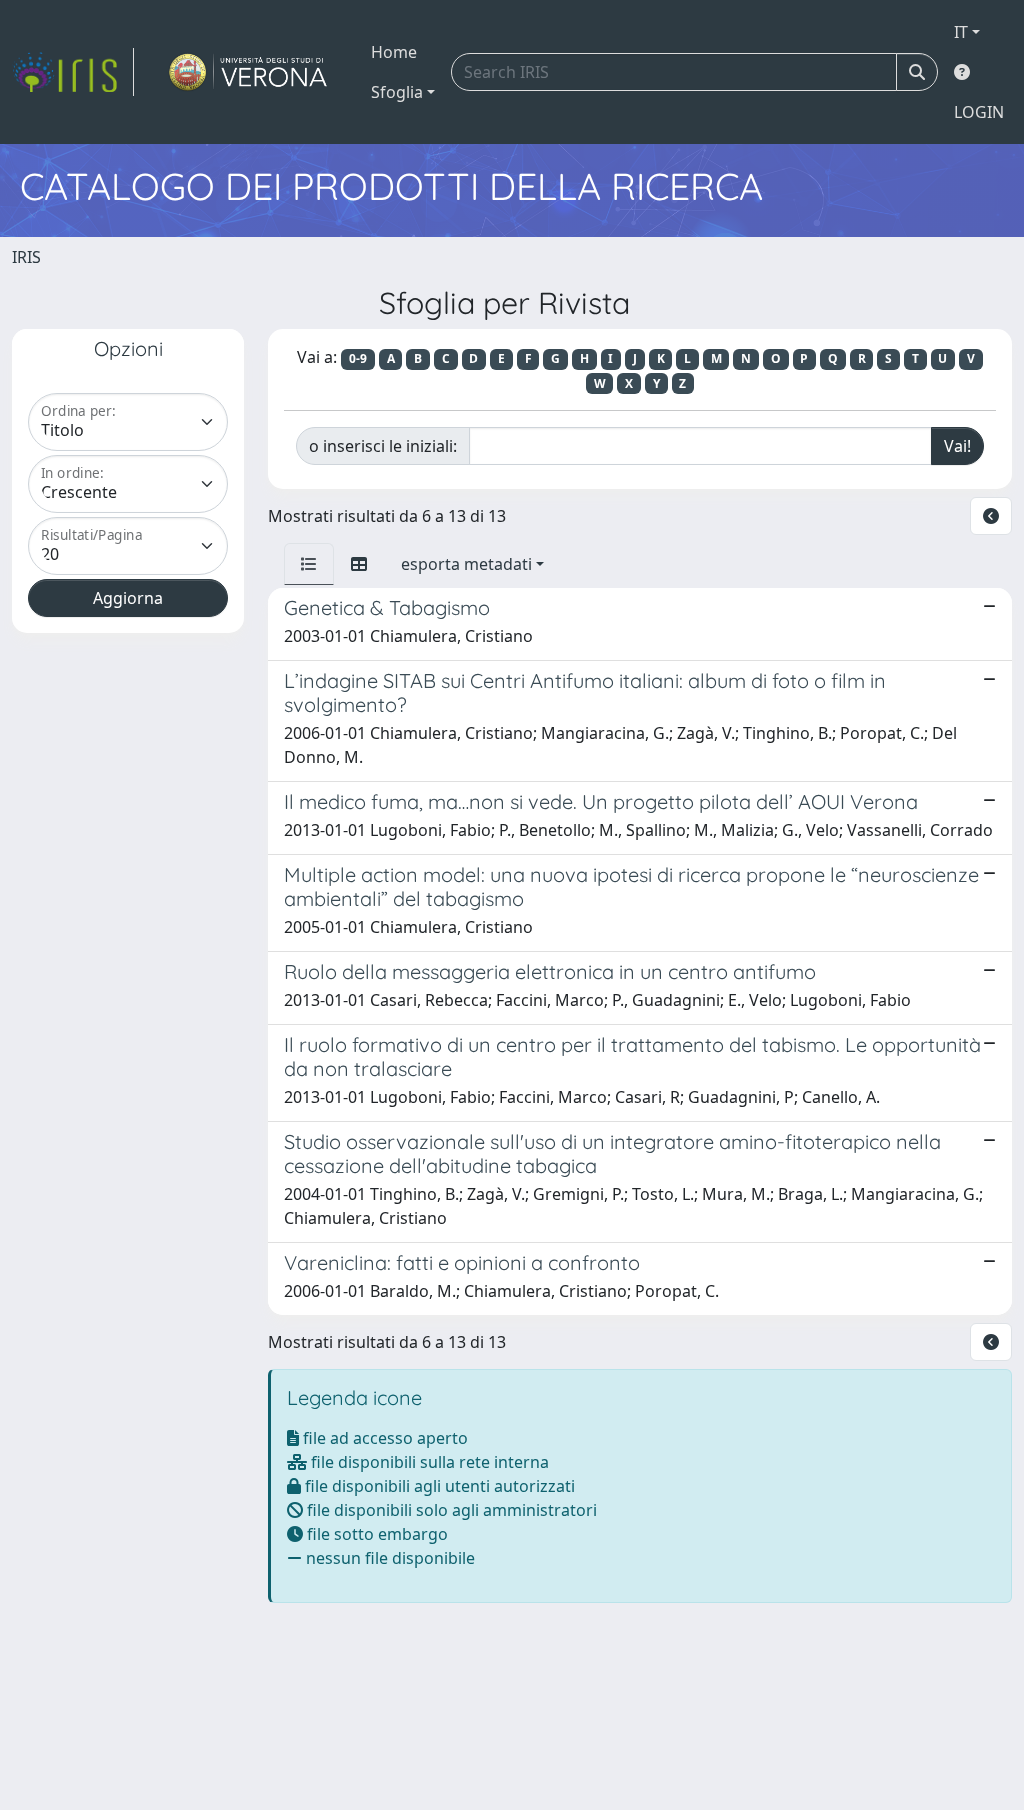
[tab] (309, 564)
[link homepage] (73, 72)
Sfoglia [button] (397, 92)
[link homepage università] (248, 72)
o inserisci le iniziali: (383, 446)
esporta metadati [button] (466, 564)
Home (394, 52)
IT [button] (961, 32)
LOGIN (979, 112)
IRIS (26, 257)
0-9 (358, 358)
